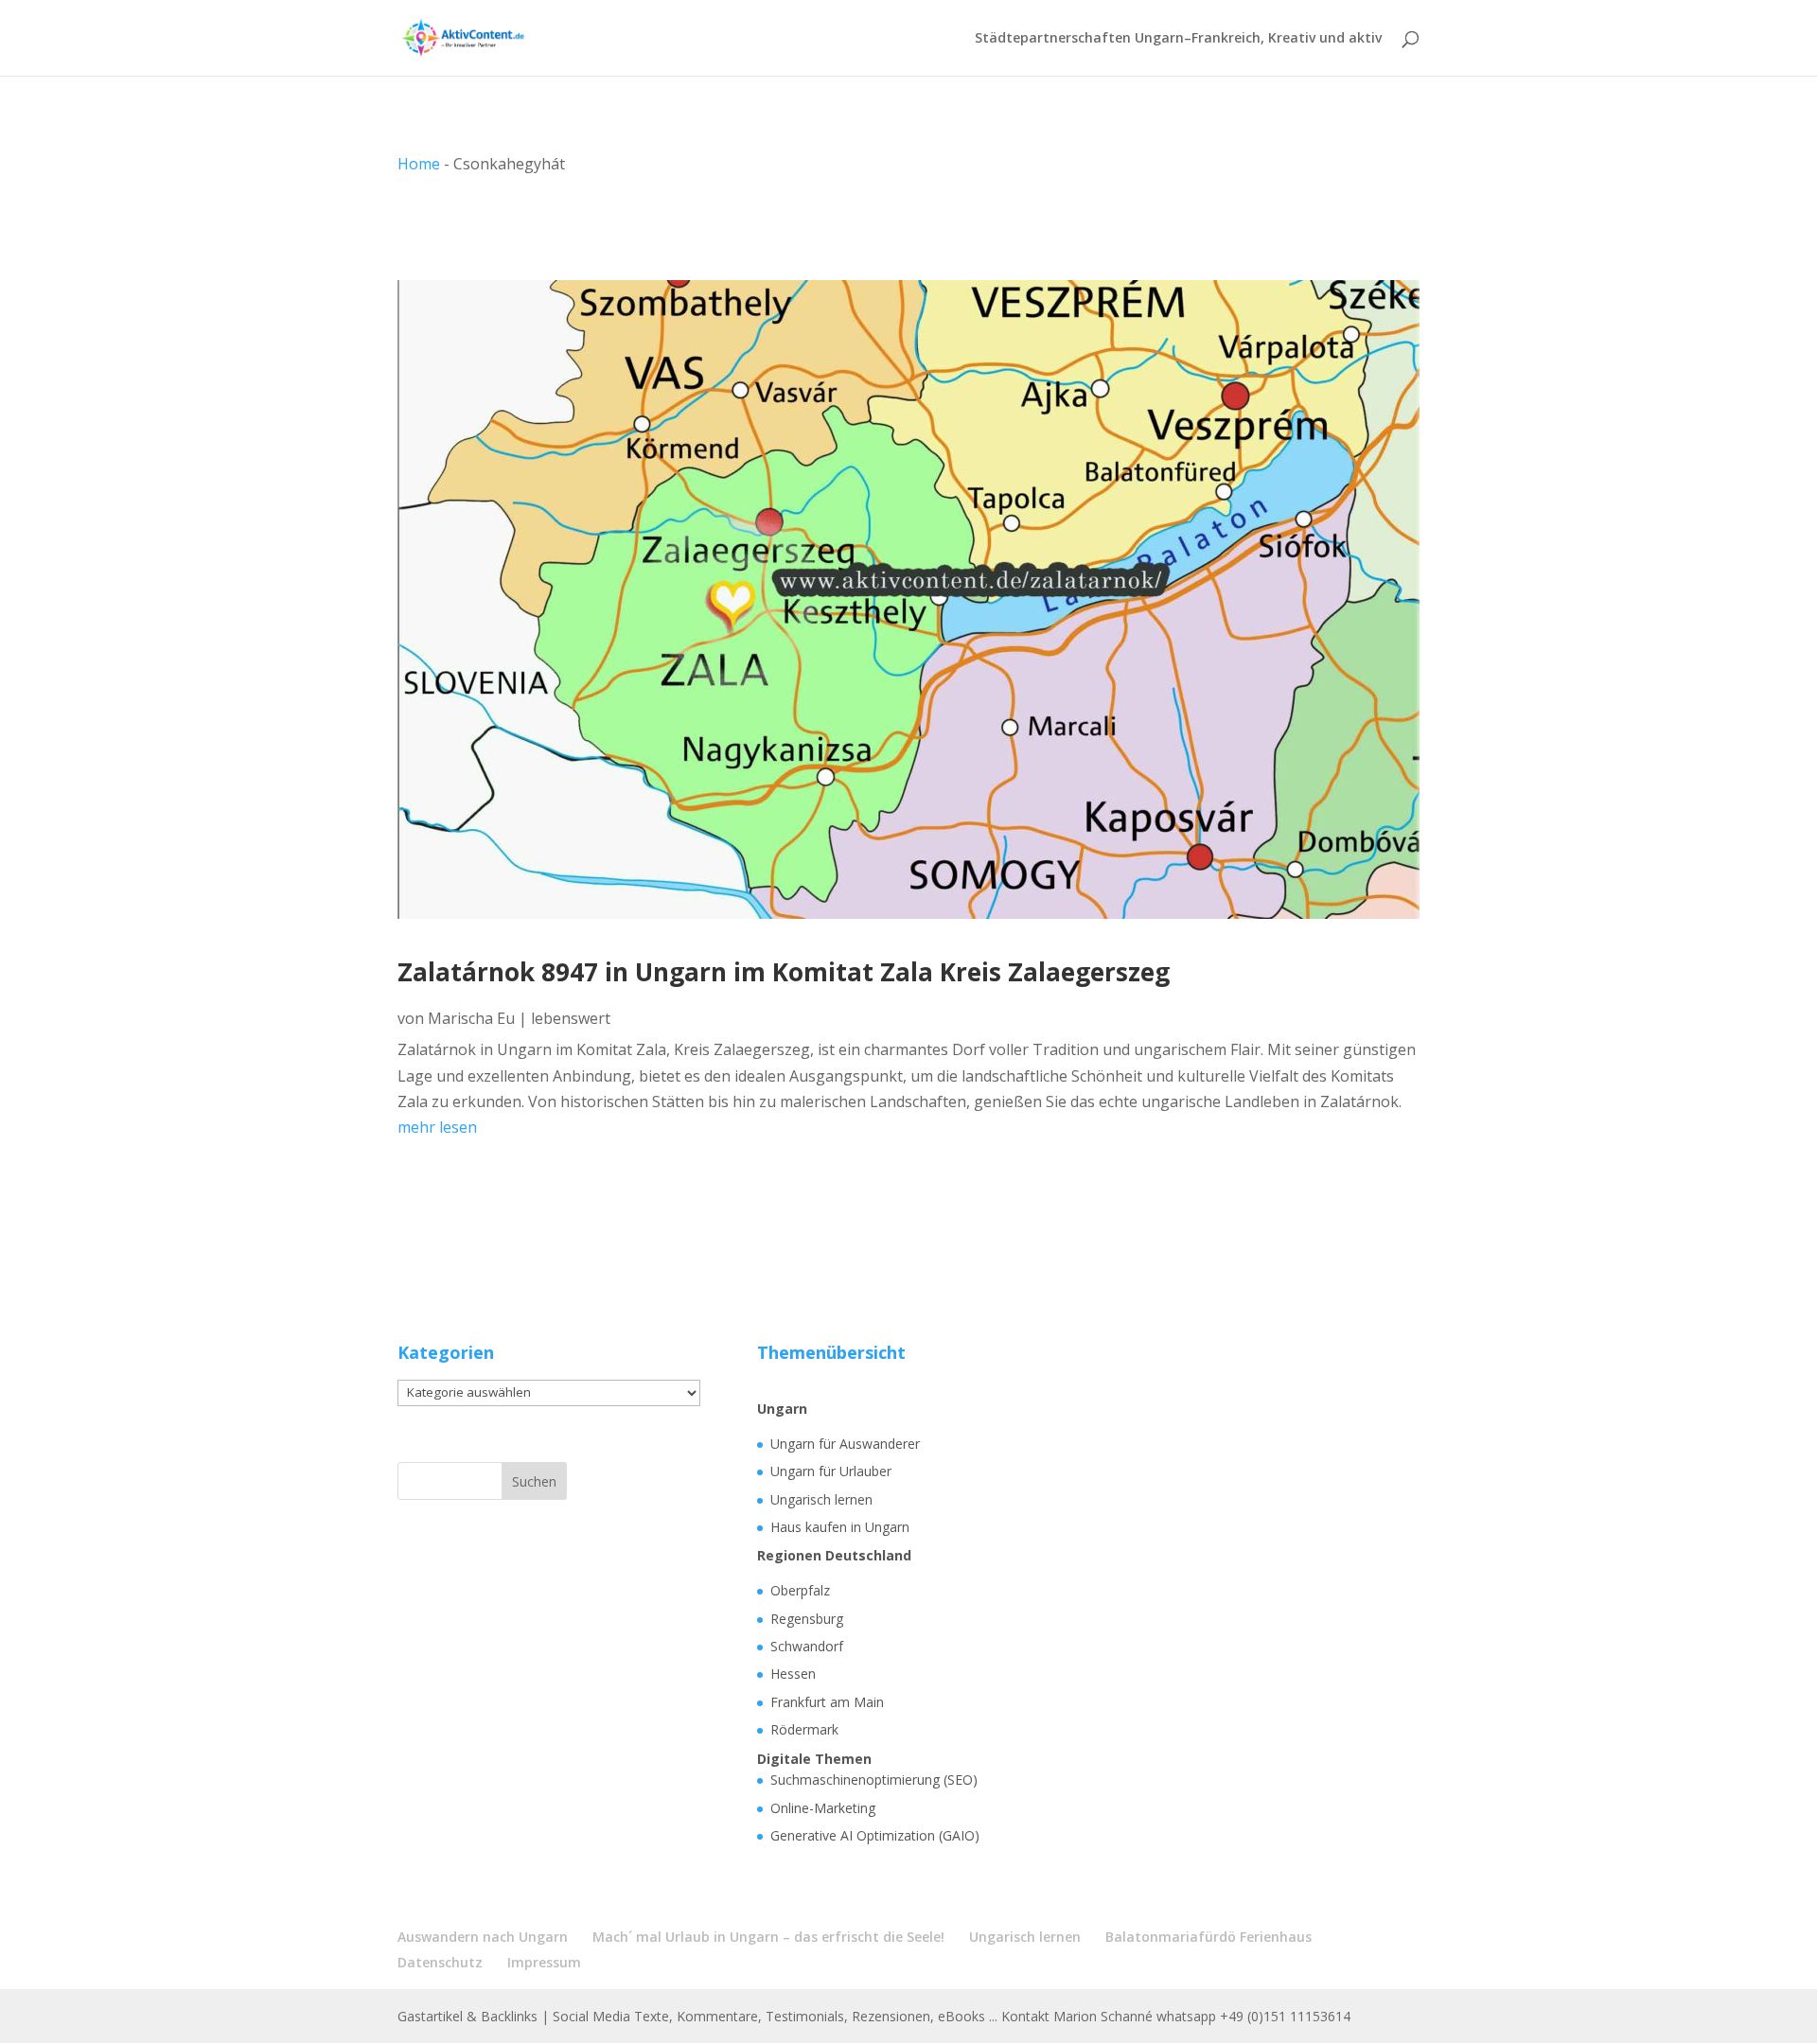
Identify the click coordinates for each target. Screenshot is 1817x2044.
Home (419, 164)
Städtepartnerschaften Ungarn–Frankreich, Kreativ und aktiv (1178, 39)
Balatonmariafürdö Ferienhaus (1208, 1937)
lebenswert (571, 1018)
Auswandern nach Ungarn (483, 1937)
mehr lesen (437, 1127)
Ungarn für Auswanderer (845, 1444)
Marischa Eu (471, 1018)
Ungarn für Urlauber (831, 1471)
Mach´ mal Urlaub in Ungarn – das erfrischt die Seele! (768, 1937)
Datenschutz (440, 1962)
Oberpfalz (800, 1590)
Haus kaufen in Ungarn (840, 1527)
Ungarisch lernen (821, 1499)
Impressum (544, 1962)
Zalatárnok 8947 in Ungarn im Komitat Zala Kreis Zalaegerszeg (784, 972)
